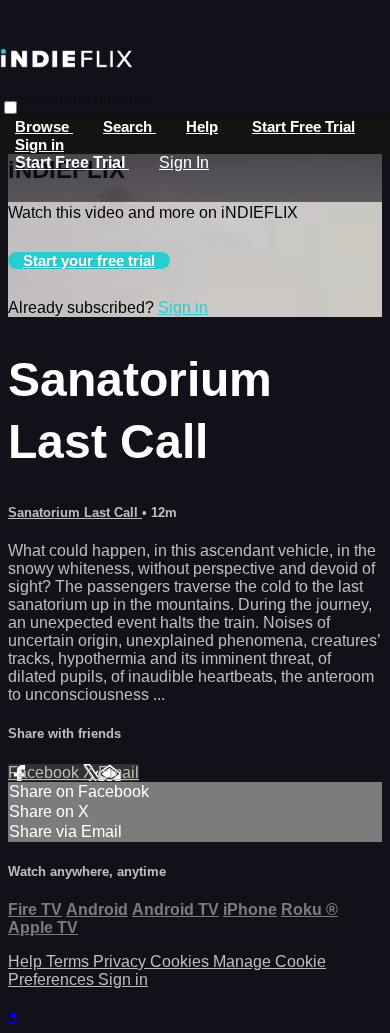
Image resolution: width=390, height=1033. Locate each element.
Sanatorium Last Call (75, 512)
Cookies (181, 961)
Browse (44, 126)
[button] (10, 107)
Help (202, 126)
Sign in (39, 144)
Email (118, 772)
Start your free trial (89, 260)
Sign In (184, 162)
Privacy (121, 961)
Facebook (45, 772)
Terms (69, 961)
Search (129, 126)
